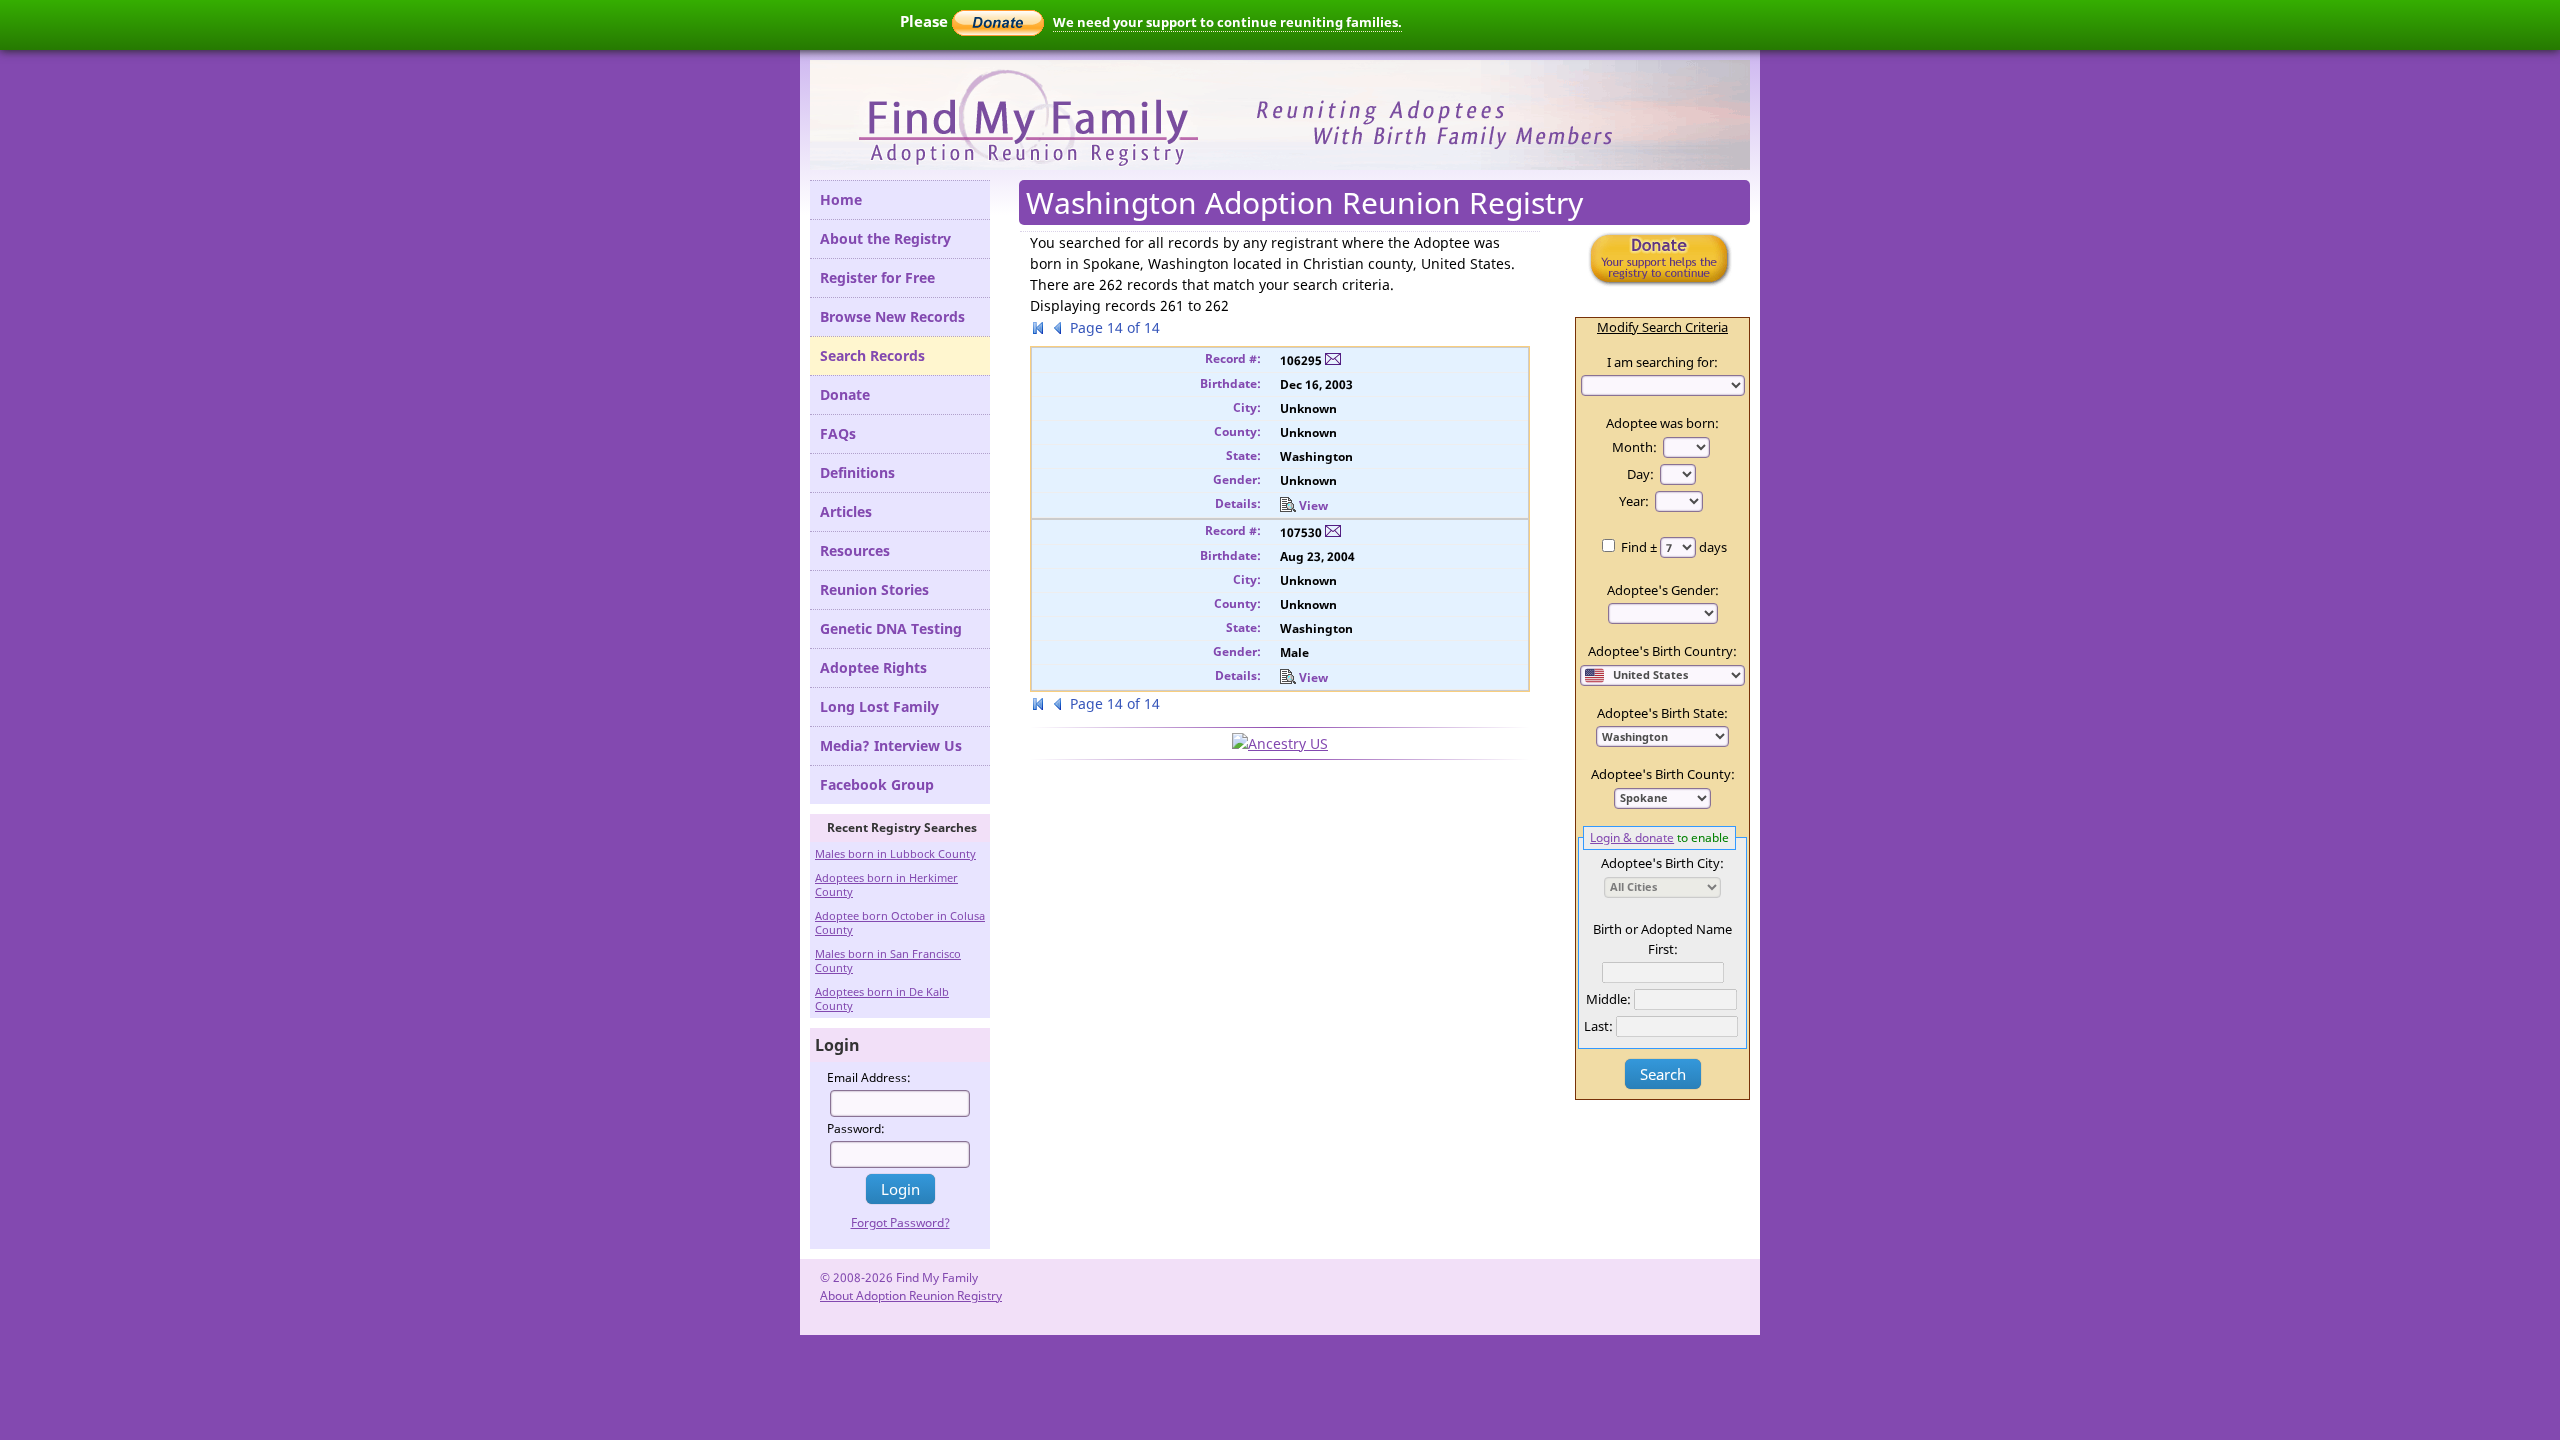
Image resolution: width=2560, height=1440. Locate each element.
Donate (845, 394)
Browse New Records (892, 316)
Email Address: (869, 1077)
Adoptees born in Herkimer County (886, 884)
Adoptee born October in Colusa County (900, 922)
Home (841, 199)
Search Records (872, 355)
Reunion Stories (874, 589)
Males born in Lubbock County (895, 853)
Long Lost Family (879, 706)
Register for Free (877, 277)
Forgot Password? (900, 1222)
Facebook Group (877, 784)
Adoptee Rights (873, 667)
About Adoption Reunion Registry (911, 1295)
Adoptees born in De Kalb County (882, 998)
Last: (1598, 1026)
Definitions (857, 472)
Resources (855, 550)
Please (926, 21)
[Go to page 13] (1058, 330)
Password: (856, 1128)
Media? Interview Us (891, 745)
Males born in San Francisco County (888, 960)
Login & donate (1632, 837)
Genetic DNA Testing (891, 628)
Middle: (1608, 999)
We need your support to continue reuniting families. (1227, 22)
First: (1663, 949)
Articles (846, 511)
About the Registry (885, 238)
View (1313, 505)
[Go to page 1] (1038, 330)
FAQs (838, 433)
